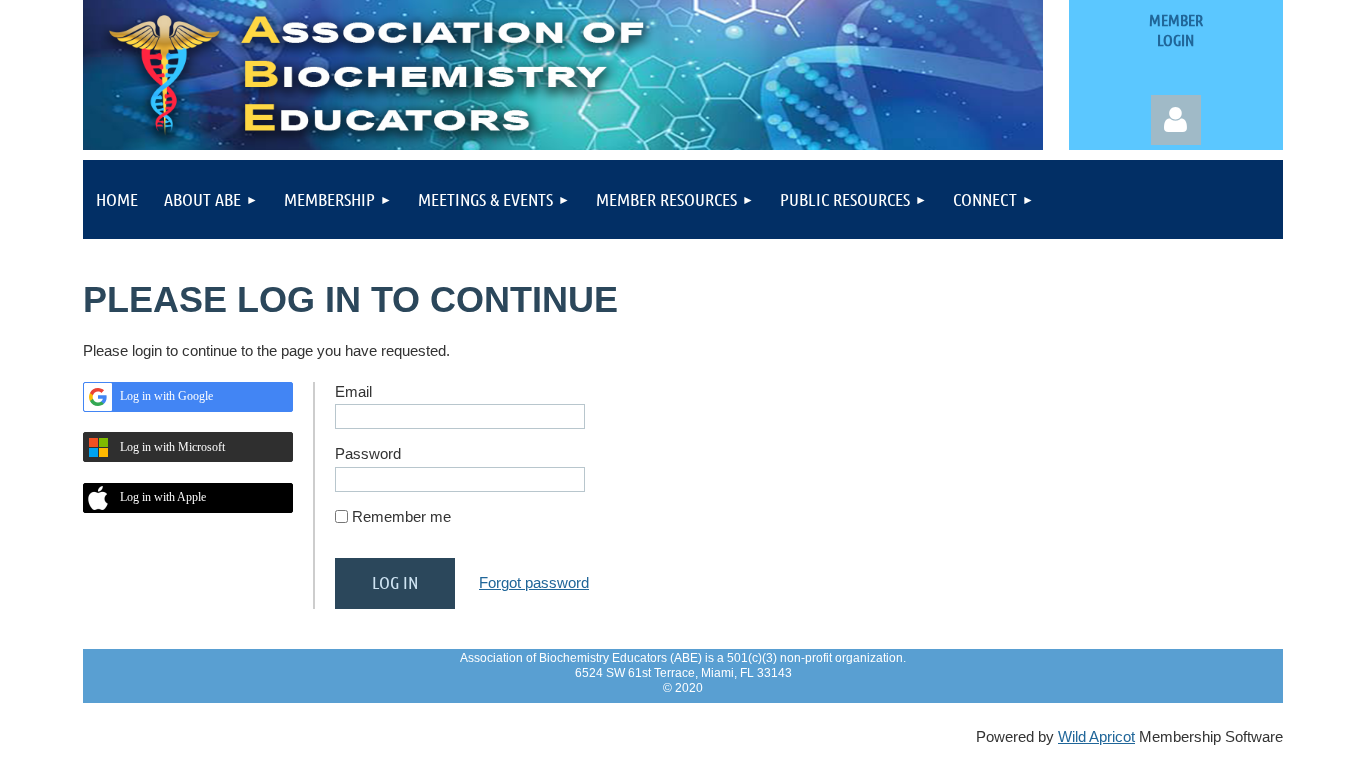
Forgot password (534, 583)
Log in (1176, 120)
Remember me (401, 517)
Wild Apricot (1096, 737)
